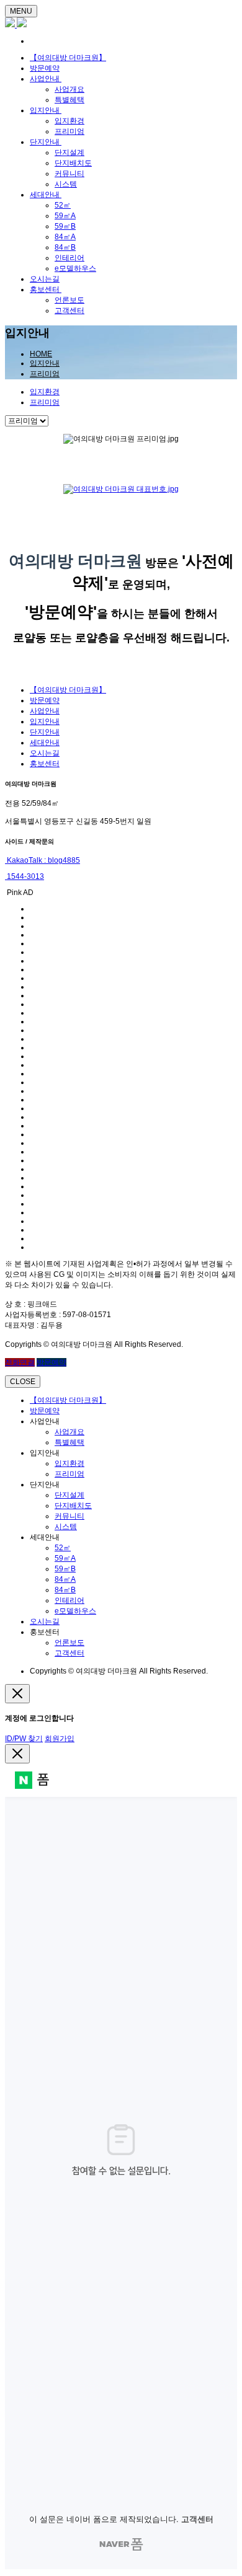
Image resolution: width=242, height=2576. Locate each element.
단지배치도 (73, 163)
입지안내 (46, 110)
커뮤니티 (69, 174)
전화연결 (20, 1362)
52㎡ (63, 205)
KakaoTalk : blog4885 (43, 860)
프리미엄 (69, 131)
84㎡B (65, 247)
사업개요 (69, 89)
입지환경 (69, 121)
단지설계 (69, 152)
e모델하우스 (75, 268)
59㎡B (65, 226)
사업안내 (46, 79)
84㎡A (65, 237)
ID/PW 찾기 (24, 1739)
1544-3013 (25, 876)
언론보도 (69, 300)
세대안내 (46, 195)
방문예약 (45, 68)
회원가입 (60, 1739)
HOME (41, 354)
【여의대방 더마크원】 (68, 58)
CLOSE (23, 1382)
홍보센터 (46, 289)
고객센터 (69, 311)
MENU (21, 11)
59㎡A (65, 216)
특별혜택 (69, 100)
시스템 (66, 184)
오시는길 (45, 279)
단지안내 (46, 142)
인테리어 (69, 258)
